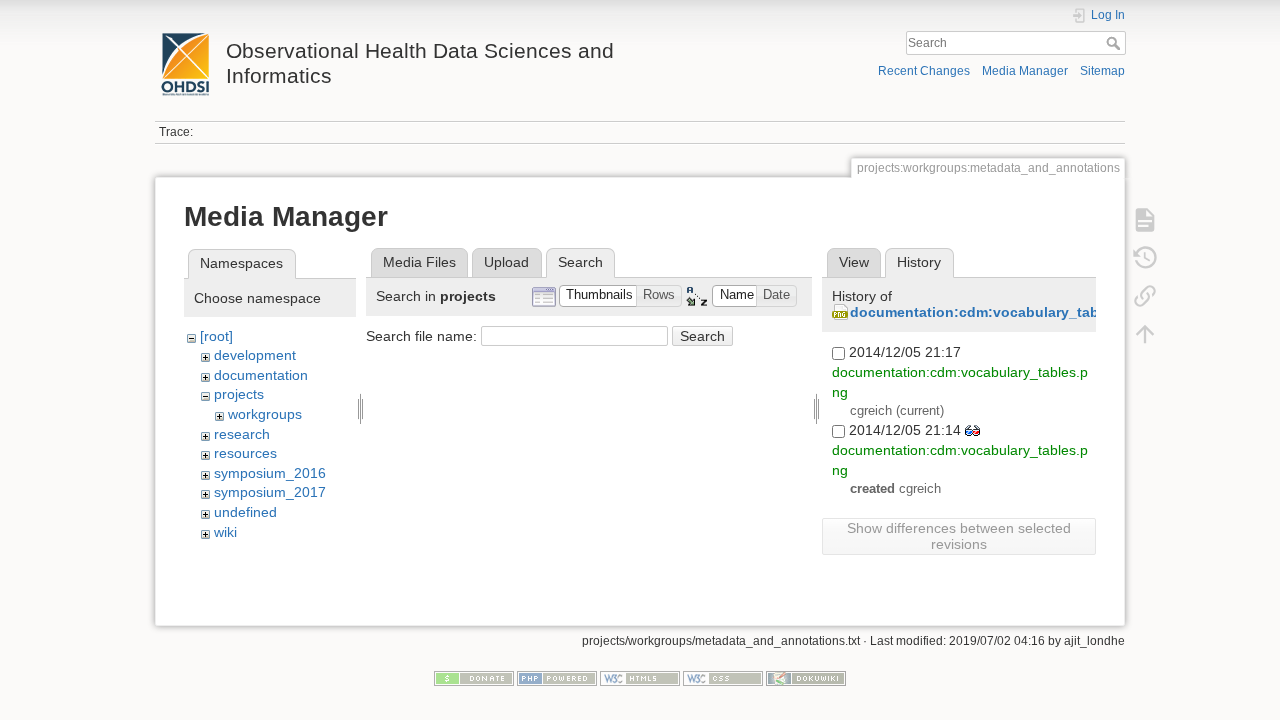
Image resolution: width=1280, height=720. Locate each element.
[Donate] (474, 677)
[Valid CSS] (723, 677)
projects (239, 394)
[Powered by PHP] (557, 677)
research (242, 434)
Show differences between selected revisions (959, 536)
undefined (245, 512)
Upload (506, 262)
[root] (216, 336)
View (854, 262)
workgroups (265, 414)
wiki (225, 532)
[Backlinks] (1145, 296)
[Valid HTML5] (640, 677)
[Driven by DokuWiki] (806, 677)
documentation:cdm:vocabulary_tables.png (1000, 312)
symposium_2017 (270, 492)
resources (245, 453)
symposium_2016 (270, 473)
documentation (261, 375)
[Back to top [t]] (1145, 334)
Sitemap (1102, 71)
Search (1115, 43)
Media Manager (1025, 71)
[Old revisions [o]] (1145, 258)
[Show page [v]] (1145, 220)
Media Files (419, 262)
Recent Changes (924, 71)
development (255, 355)
